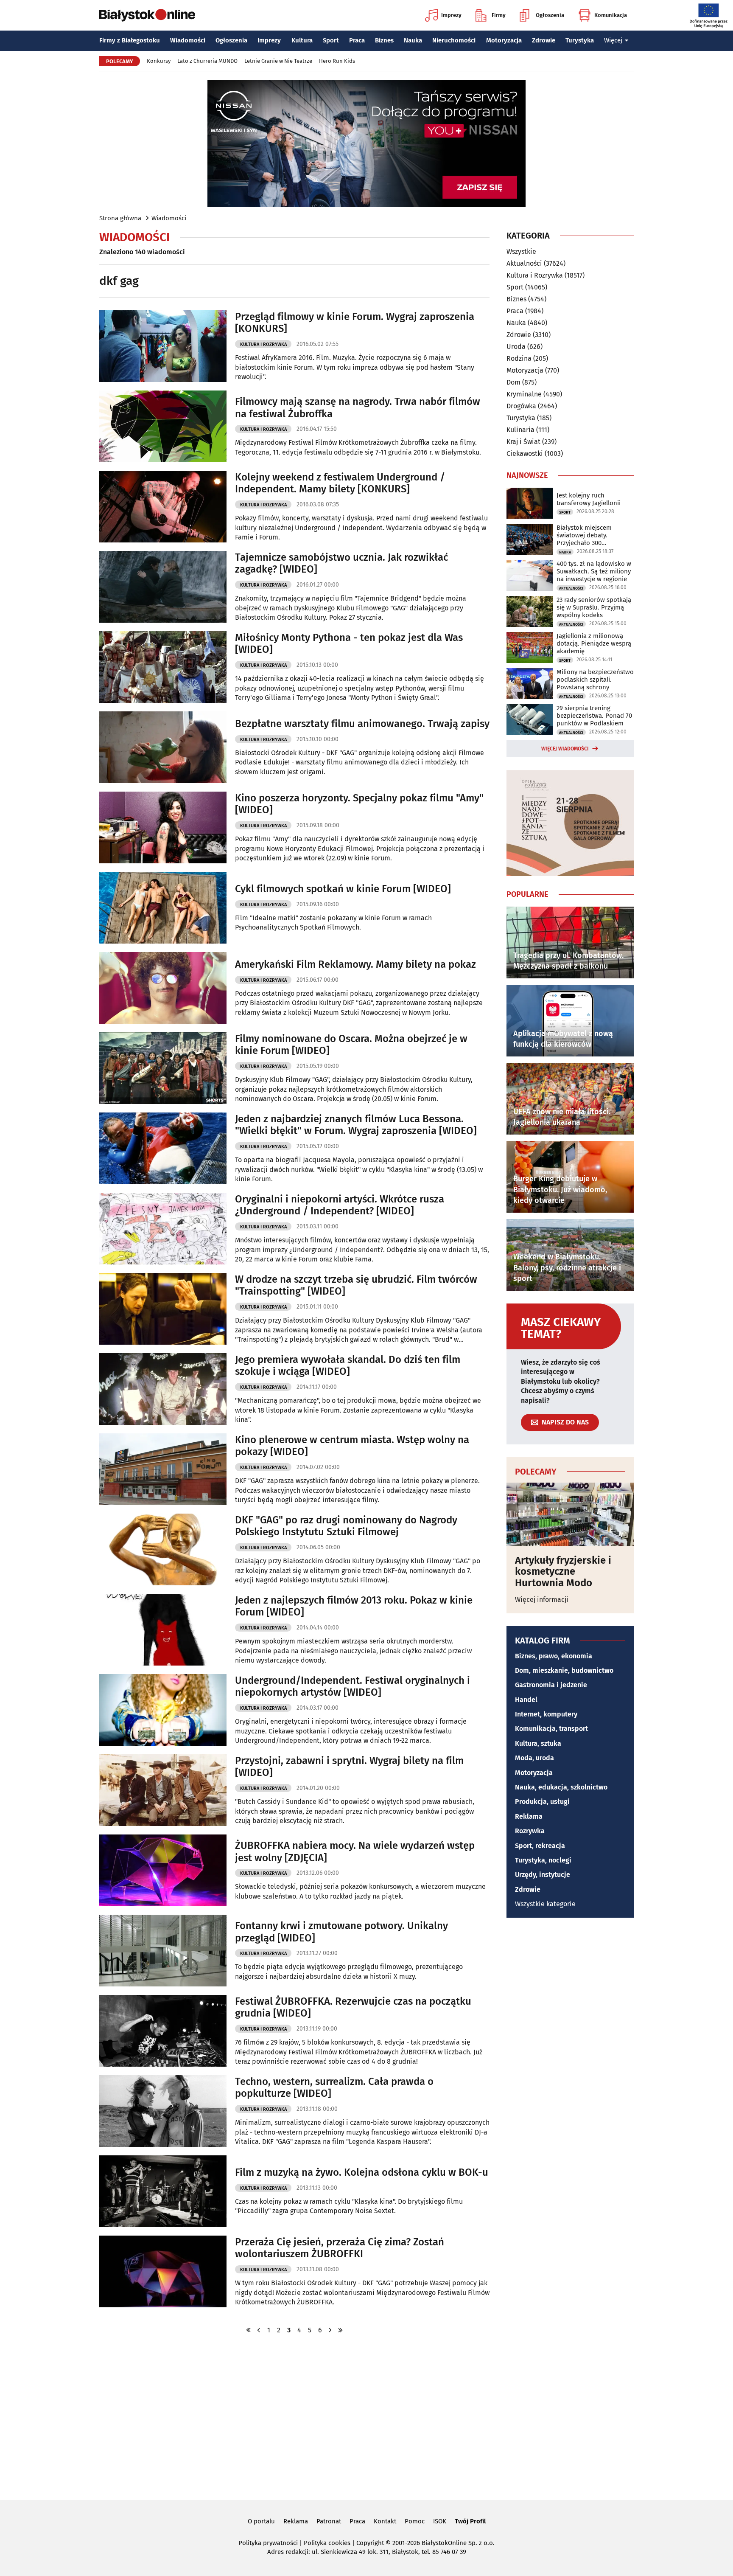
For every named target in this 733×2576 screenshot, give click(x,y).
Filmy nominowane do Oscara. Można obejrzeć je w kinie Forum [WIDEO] (351, 1045)
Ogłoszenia (550, 15)
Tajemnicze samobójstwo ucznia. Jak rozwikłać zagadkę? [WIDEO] (341, 563)
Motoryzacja (504, 40)
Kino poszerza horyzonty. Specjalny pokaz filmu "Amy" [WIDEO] (359, 804)
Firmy (499, 15)
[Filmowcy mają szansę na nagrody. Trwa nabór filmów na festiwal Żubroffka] (163, 426)
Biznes (384, 40)
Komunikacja (611, 15)
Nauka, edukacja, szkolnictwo (561, 1787)
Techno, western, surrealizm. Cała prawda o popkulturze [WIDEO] (334, 2088)
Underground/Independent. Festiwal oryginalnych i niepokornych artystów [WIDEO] (353, 1687)
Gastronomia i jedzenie (551, 1685)
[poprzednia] (259, 2330)
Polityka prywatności (268, 2543)
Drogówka (521, 406)
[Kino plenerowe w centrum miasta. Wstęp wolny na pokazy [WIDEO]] (163, 1469)
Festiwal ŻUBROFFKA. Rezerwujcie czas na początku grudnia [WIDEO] (353, 2007)
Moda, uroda (534, 1758)
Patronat (329, 2521)
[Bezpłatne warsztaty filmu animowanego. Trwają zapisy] (163, 747)
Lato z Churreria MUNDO (207, 61)
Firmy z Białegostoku (130, 40)
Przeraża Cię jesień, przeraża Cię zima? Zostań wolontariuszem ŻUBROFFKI (340, 2248)
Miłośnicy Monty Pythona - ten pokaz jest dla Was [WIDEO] (349, 644)
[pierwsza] (249, 2330)
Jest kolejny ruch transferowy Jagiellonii (589, 499)
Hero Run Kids (337, 61)
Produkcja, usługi (542, 1802)
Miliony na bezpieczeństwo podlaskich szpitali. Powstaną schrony (595, 680)
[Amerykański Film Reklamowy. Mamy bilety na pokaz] (163, 988)
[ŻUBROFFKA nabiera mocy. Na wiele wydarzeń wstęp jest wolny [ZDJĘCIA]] (163, 1870)
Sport (331, 40)
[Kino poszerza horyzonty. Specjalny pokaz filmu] (163, 827)
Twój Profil (470, 2521)
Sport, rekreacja (540, 1846)
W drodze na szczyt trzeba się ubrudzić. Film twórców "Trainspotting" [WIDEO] (356, 1285)
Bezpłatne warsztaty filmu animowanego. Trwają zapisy (362, 724)
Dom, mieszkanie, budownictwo (564, 1670)
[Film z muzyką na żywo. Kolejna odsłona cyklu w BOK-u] (163, 2191)
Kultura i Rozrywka (263, 344)
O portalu (261, 2521)
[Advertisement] (366, 2416)
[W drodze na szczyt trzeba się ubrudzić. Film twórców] (163, 1309)
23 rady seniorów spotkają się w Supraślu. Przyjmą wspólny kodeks (594, 607)
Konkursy (159, 61)
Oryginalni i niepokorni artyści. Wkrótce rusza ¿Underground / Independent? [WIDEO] (340, 1205)
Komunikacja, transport (551, 1729)
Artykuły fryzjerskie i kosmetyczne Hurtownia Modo (563, 1572)
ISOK (440, 2521)
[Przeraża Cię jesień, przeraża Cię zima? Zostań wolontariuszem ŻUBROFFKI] (163, 2271)
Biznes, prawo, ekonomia (554, 1656)
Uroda (516, 347)
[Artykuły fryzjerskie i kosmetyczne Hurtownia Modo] (570, 1514)
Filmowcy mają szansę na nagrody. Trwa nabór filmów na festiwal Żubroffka (358, 408)
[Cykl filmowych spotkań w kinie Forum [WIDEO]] (163, 908)
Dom (513, 382)
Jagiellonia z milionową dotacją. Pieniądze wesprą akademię (594, 643)
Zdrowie (544, 40)
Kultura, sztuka (538, 1743)
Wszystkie (521, 252)
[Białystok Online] (147, 15)
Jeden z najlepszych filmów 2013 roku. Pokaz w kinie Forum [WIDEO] (354, 1606)
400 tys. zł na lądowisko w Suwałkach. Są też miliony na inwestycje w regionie (594, 571)
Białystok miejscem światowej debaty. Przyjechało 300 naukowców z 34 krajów (590, 535)
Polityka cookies (327, 2543)
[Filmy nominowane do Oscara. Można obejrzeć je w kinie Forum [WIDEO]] (163, 1068)
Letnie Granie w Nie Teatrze (278, 61)
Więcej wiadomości (565, 749)
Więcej (613, 40)
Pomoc (415, 2521)
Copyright (370, 2543)
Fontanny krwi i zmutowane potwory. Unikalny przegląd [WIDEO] (341, 1932)
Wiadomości (188, 40)
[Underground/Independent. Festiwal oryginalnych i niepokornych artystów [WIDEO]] (163, 1710)
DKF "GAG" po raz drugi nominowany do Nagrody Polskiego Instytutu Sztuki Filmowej (346, 1526)
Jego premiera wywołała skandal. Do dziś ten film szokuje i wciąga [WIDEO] (348, 1366)
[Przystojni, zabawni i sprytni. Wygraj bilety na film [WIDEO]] (163, 1790)
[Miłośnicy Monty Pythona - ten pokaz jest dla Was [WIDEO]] (163, 667)
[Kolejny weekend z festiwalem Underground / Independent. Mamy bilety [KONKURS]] (163, 507)
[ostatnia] (341, 2330)
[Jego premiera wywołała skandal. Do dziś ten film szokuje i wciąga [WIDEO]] (163, 1389)
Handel (526, 1700)
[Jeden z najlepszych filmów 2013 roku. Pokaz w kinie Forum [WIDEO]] (163, 1630)
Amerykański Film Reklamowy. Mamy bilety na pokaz (355, 964)
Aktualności (524, 263)
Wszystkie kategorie (545, 1904)
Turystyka (580, 40)
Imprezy (451, 15)
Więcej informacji (542, 1600)
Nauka (413, 40)
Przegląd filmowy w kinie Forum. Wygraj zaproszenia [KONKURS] (355, 323)
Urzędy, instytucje (543, 1875)
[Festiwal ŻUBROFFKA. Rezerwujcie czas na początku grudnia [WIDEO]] (163, 2031)
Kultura (302, 40)
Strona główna (120, 218)
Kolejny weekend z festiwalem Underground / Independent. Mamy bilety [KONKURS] (340, 483)
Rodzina (519, 358)
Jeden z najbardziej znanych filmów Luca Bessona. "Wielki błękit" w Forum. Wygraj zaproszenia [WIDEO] (356, 1125)
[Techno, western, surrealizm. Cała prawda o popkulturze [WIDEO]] (163, 2111)
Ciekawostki (525, 454)
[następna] (330, 2330)
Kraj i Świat (523, 442)
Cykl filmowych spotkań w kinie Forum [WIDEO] (343, 889)
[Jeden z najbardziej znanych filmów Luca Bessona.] (163, 1148)
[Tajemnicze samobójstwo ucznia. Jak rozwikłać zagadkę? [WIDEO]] (163, 587)
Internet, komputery (546, 1714)
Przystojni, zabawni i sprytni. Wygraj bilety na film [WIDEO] (349, 1767)
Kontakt (385, 2521)
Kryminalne (524, 394)
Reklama (529, 1816)
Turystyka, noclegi (543, 1860)
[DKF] (163, 1549)
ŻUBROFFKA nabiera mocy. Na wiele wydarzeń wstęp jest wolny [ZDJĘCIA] (355, 1852)
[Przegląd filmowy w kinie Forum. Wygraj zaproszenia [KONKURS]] (163, 346)
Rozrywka (530, 1831)
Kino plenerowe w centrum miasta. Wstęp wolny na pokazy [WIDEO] (352, 1446)
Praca (357, 40)
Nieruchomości (454, 40)
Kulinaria (520, 430)
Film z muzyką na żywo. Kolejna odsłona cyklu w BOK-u (362, 2172)
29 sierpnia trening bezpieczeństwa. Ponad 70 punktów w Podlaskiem (594, 716)
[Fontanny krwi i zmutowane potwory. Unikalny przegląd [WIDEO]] (163, 1951)
